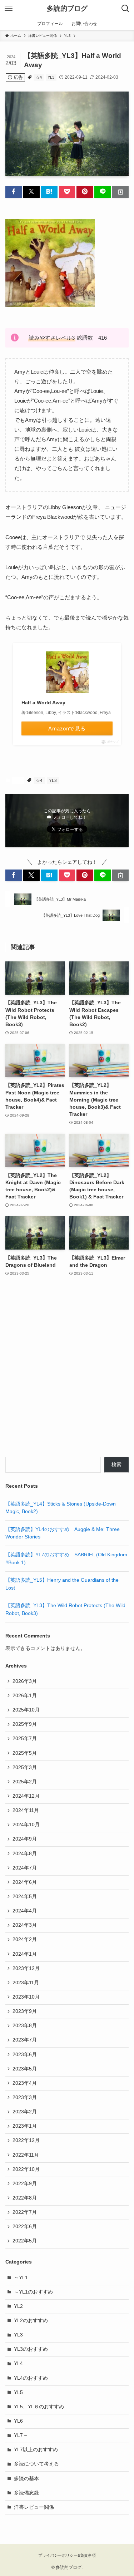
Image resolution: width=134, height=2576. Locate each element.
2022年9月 (25, 2184)
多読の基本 (26, 2479)
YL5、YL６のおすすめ (39, 2407)
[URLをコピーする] (120, 192)
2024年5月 (25, 1897)
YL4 (18, 2363)
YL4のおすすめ (31, 2378)
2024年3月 (25, 1925)
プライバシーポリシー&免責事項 (67, 2555)
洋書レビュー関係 (34, 2507)
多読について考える (36, 2464)
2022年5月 (25, 2241)
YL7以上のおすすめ (36, 2450)
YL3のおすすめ (31, 2349)
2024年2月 (25, 1939)
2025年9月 (25, 1724)
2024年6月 (25, 1882)
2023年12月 (26, 1968)
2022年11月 (26, 2155)
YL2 (18, 2306)
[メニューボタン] (9, 9)
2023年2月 (25, 2112)
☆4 (39, 77)
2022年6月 (25, 2227)
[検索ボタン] (125, 9)
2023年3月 (25, 2097)
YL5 (18, 2392)
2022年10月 (26, 2169)
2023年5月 (25, 2069)
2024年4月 (25, 1911)
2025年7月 (25, 1738)
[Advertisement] (67, 1371)
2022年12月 (26, 2140)
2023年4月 (25, 2083)
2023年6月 (25, 2055)
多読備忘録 (26, 2493)
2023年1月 (25, 2126)
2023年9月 (25, 2011)
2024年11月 (26, 1810)
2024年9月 (25, 1839)
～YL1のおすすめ (33, 2292)
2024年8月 (25, 1854)
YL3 (51, 77)
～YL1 (21, 2278)
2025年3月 (25, 1767)
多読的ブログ (67, 9)
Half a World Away (43, 703)
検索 (116, 1465)
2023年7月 (25, 2040)
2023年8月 (25, 2026)
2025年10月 (26, 1710)
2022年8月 (25, 2198)
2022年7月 (25, 2212)
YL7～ (21, 2435)
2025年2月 (25, 1782)
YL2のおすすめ (31, 2321)
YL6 (18, 2421)
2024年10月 (26, 1825)
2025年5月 (25, 1753)
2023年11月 (26, 1983)
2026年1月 (25, 1696)
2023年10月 (26, 1997)
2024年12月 (26, 1796)
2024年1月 (25, 1954)
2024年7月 (25, 1868)
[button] (14, 192)
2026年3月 (25, 1681)
